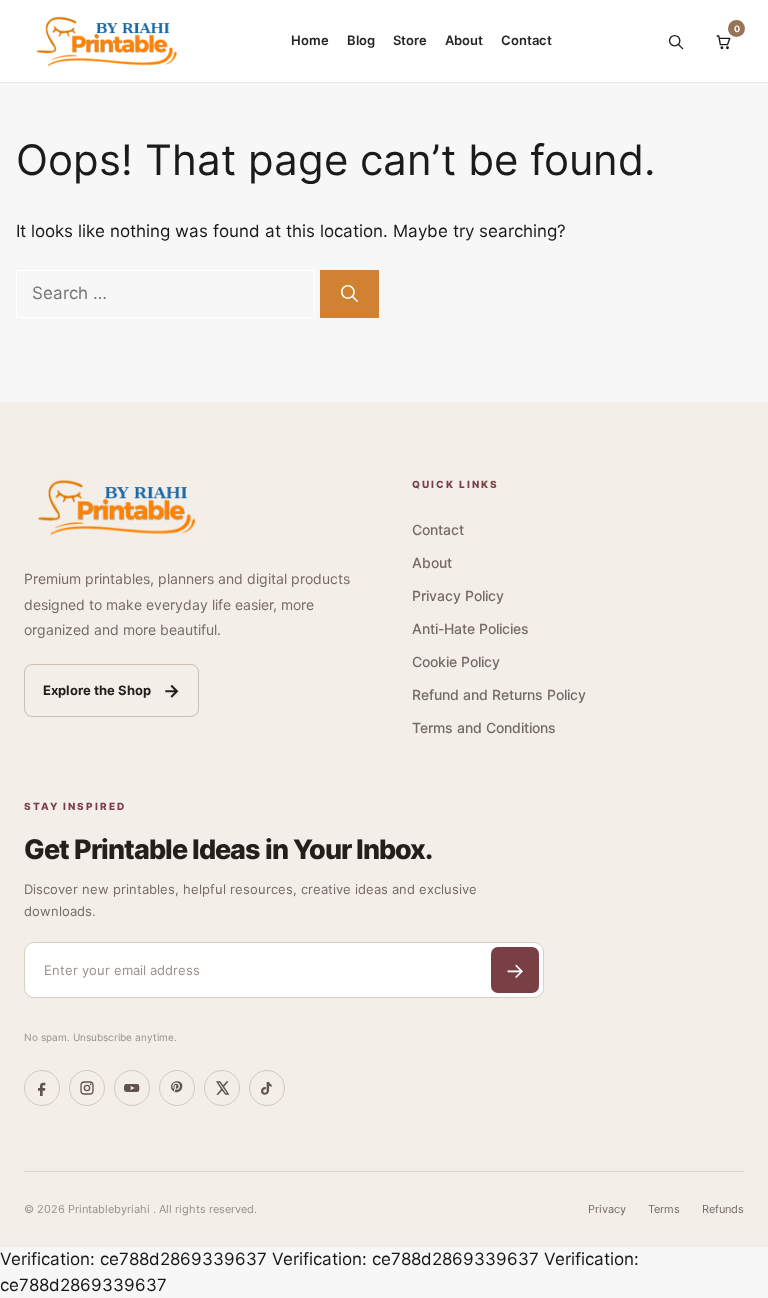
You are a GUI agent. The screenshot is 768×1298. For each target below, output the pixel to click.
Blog (361, 40)
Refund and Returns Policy (499, 694)
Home (310, 40)
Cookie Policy (456, 661)
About (464, 40)
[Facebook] (42, 1088)
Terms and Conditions (484, 727)
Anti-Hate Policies (470, 628)
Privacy (607, 1209)
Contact (526, 40)
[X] (222, 1088)
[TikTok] (267, 1088)
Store (410, 40)
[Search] (675, 41)
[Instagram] (87, 1088)
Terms (664, 1209)
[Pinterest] (177, 1088)
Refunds (723, 1209)
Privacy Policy (458, 595)
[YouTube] (132, 1088)
